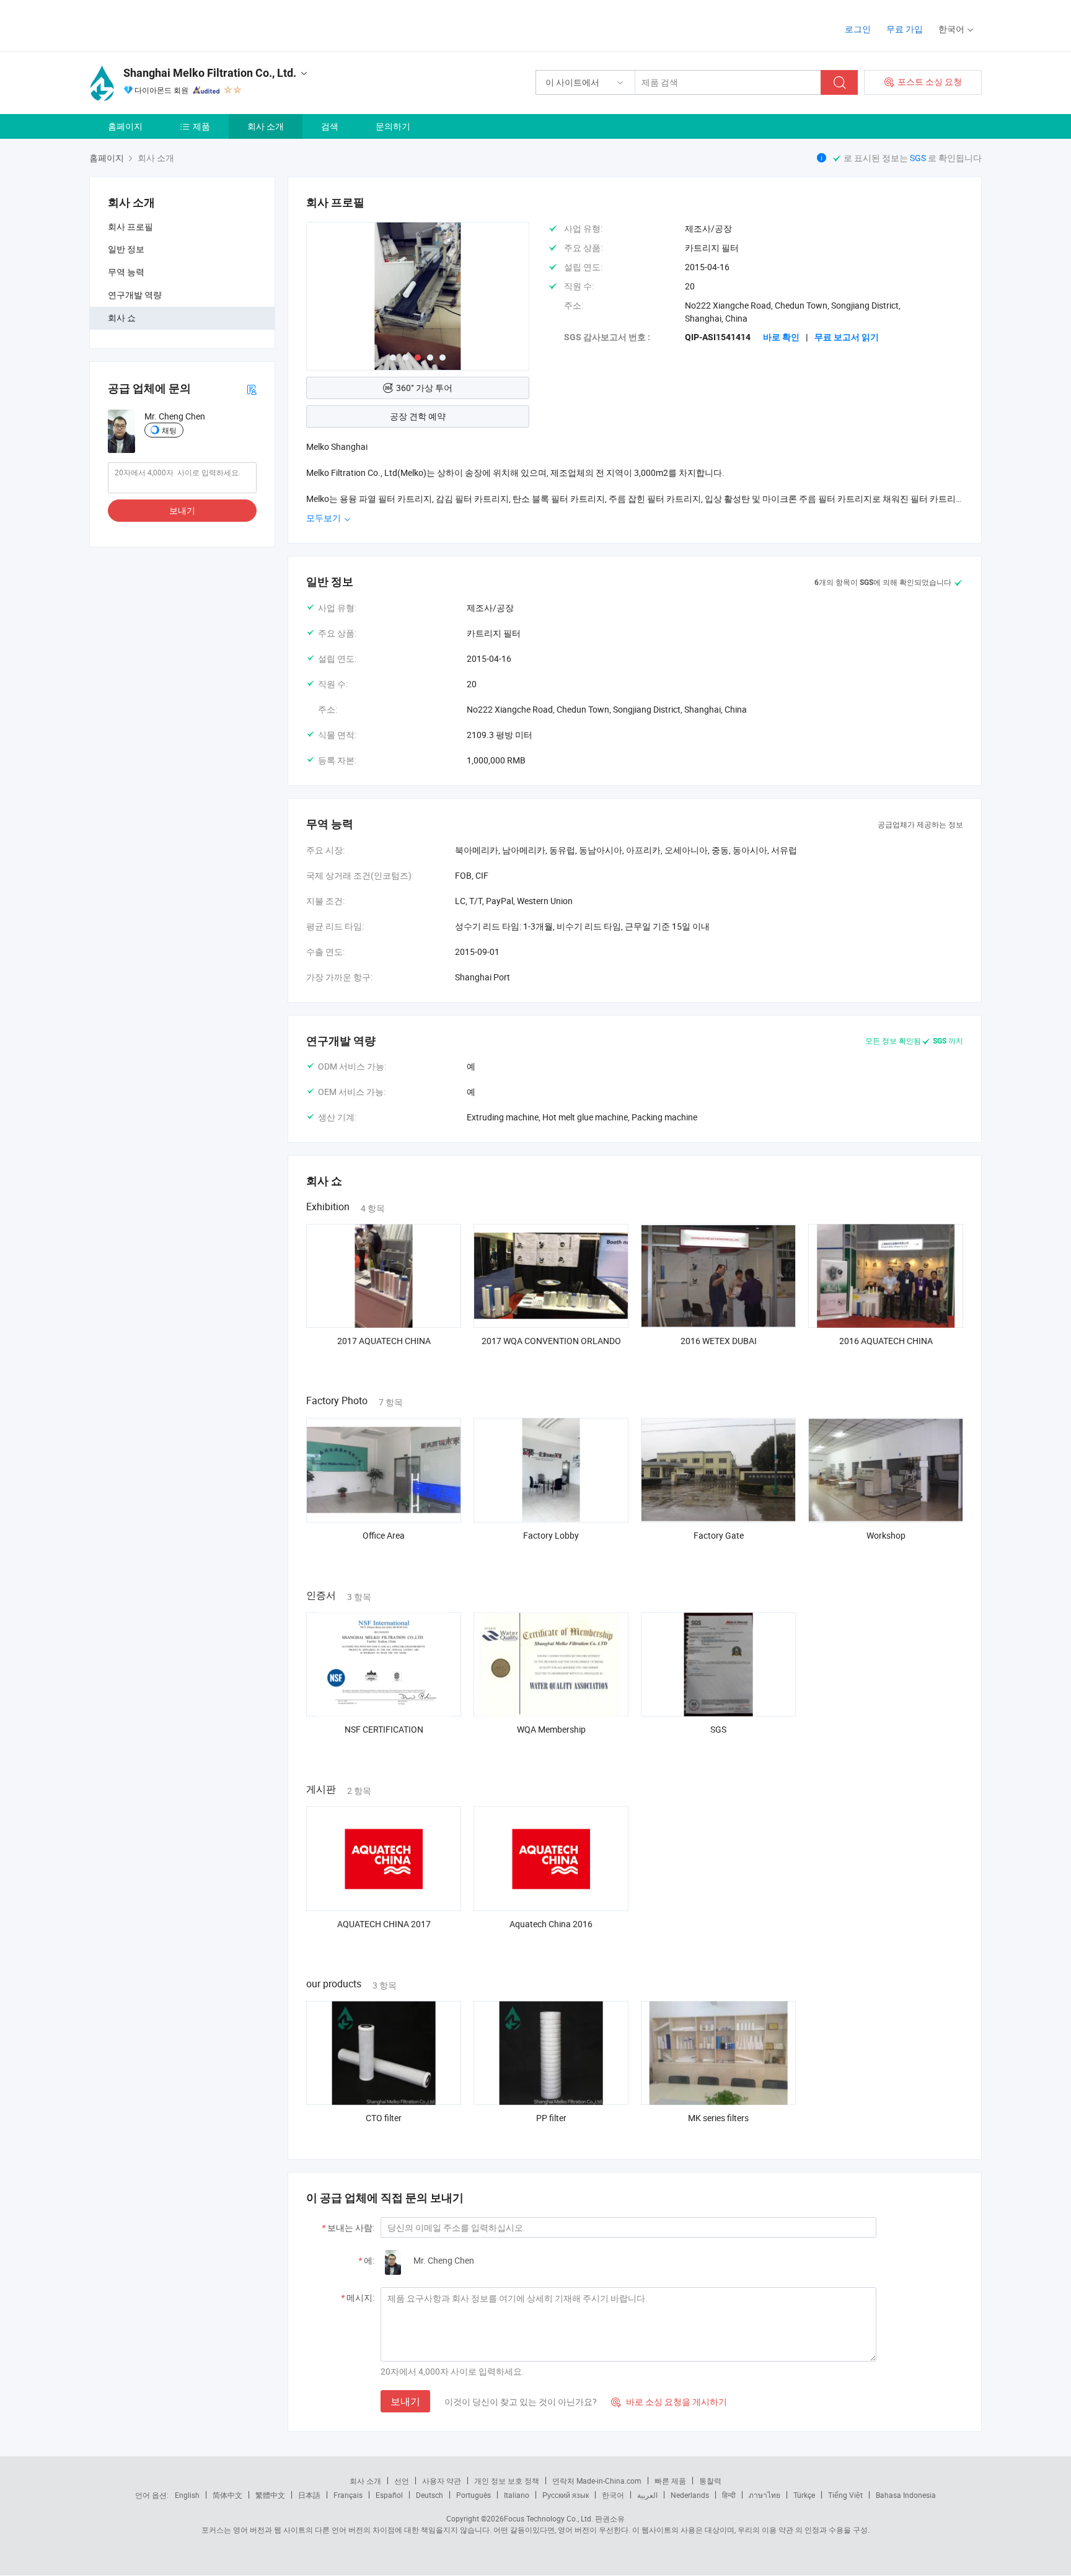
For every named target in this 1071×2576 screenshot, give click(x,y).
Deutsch (430, 2495)
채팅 (169, 430)
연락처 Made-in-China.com (597, 2481)
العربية (647, 2495)
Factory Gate (719, 1535)
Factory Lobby (551, 1535)
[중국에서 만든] (169, 24)
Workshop (886, 1535)
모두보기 (324, 518)
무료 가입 (905, 29)
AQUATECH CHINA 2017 (384, 1924)
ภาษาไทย (765, 2495)
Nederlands (690, 2495)
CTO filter (384, 2118)
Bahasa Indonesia (906, 2495)
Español (389, 2495)
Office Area (384, 1535)
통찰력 (710, 2481)
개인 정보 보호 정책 (507, 2481)
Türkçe (804, 2495)
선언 (402, 2481)
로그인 (858, 29)
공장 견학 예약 (418, 416)
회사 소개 (266, 126)
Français (348, 2495)
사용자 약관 (442, 2481)
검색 (330, 126)
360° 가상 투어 (424, 388)
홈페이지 (125, 126)
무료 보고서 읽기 (847, 337)
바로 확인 (781, 337)
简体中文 (227, 2495)
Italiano (517, 2495)
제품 (201, 126)
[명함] (252, 389)
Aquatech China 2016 (551, 1924)
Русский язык (566, 2495)
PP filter (551, 2118)
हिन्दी (729, 2495)
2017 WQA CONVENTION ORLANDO (551, 1341)
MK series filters (718, 2118)
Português (474, 2495)
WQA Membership (551, 1729)
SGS (919, 158)
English (187, 2495)
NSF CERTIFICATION (384, 1729)
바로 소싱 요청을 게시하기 (669, 2402)
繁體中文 (270, 2495)
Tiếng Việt (845, 2495)
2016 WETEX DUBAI (719, 1341)
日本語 (309, 2495)
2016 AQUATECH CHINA (886, 1341)
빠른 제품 (670, 2481)
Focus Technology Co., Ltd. (549, 2518)
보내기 (182, 510)
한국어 (613, 2495)
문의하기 (393, 126)
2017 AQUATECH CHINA (384, 1341)
